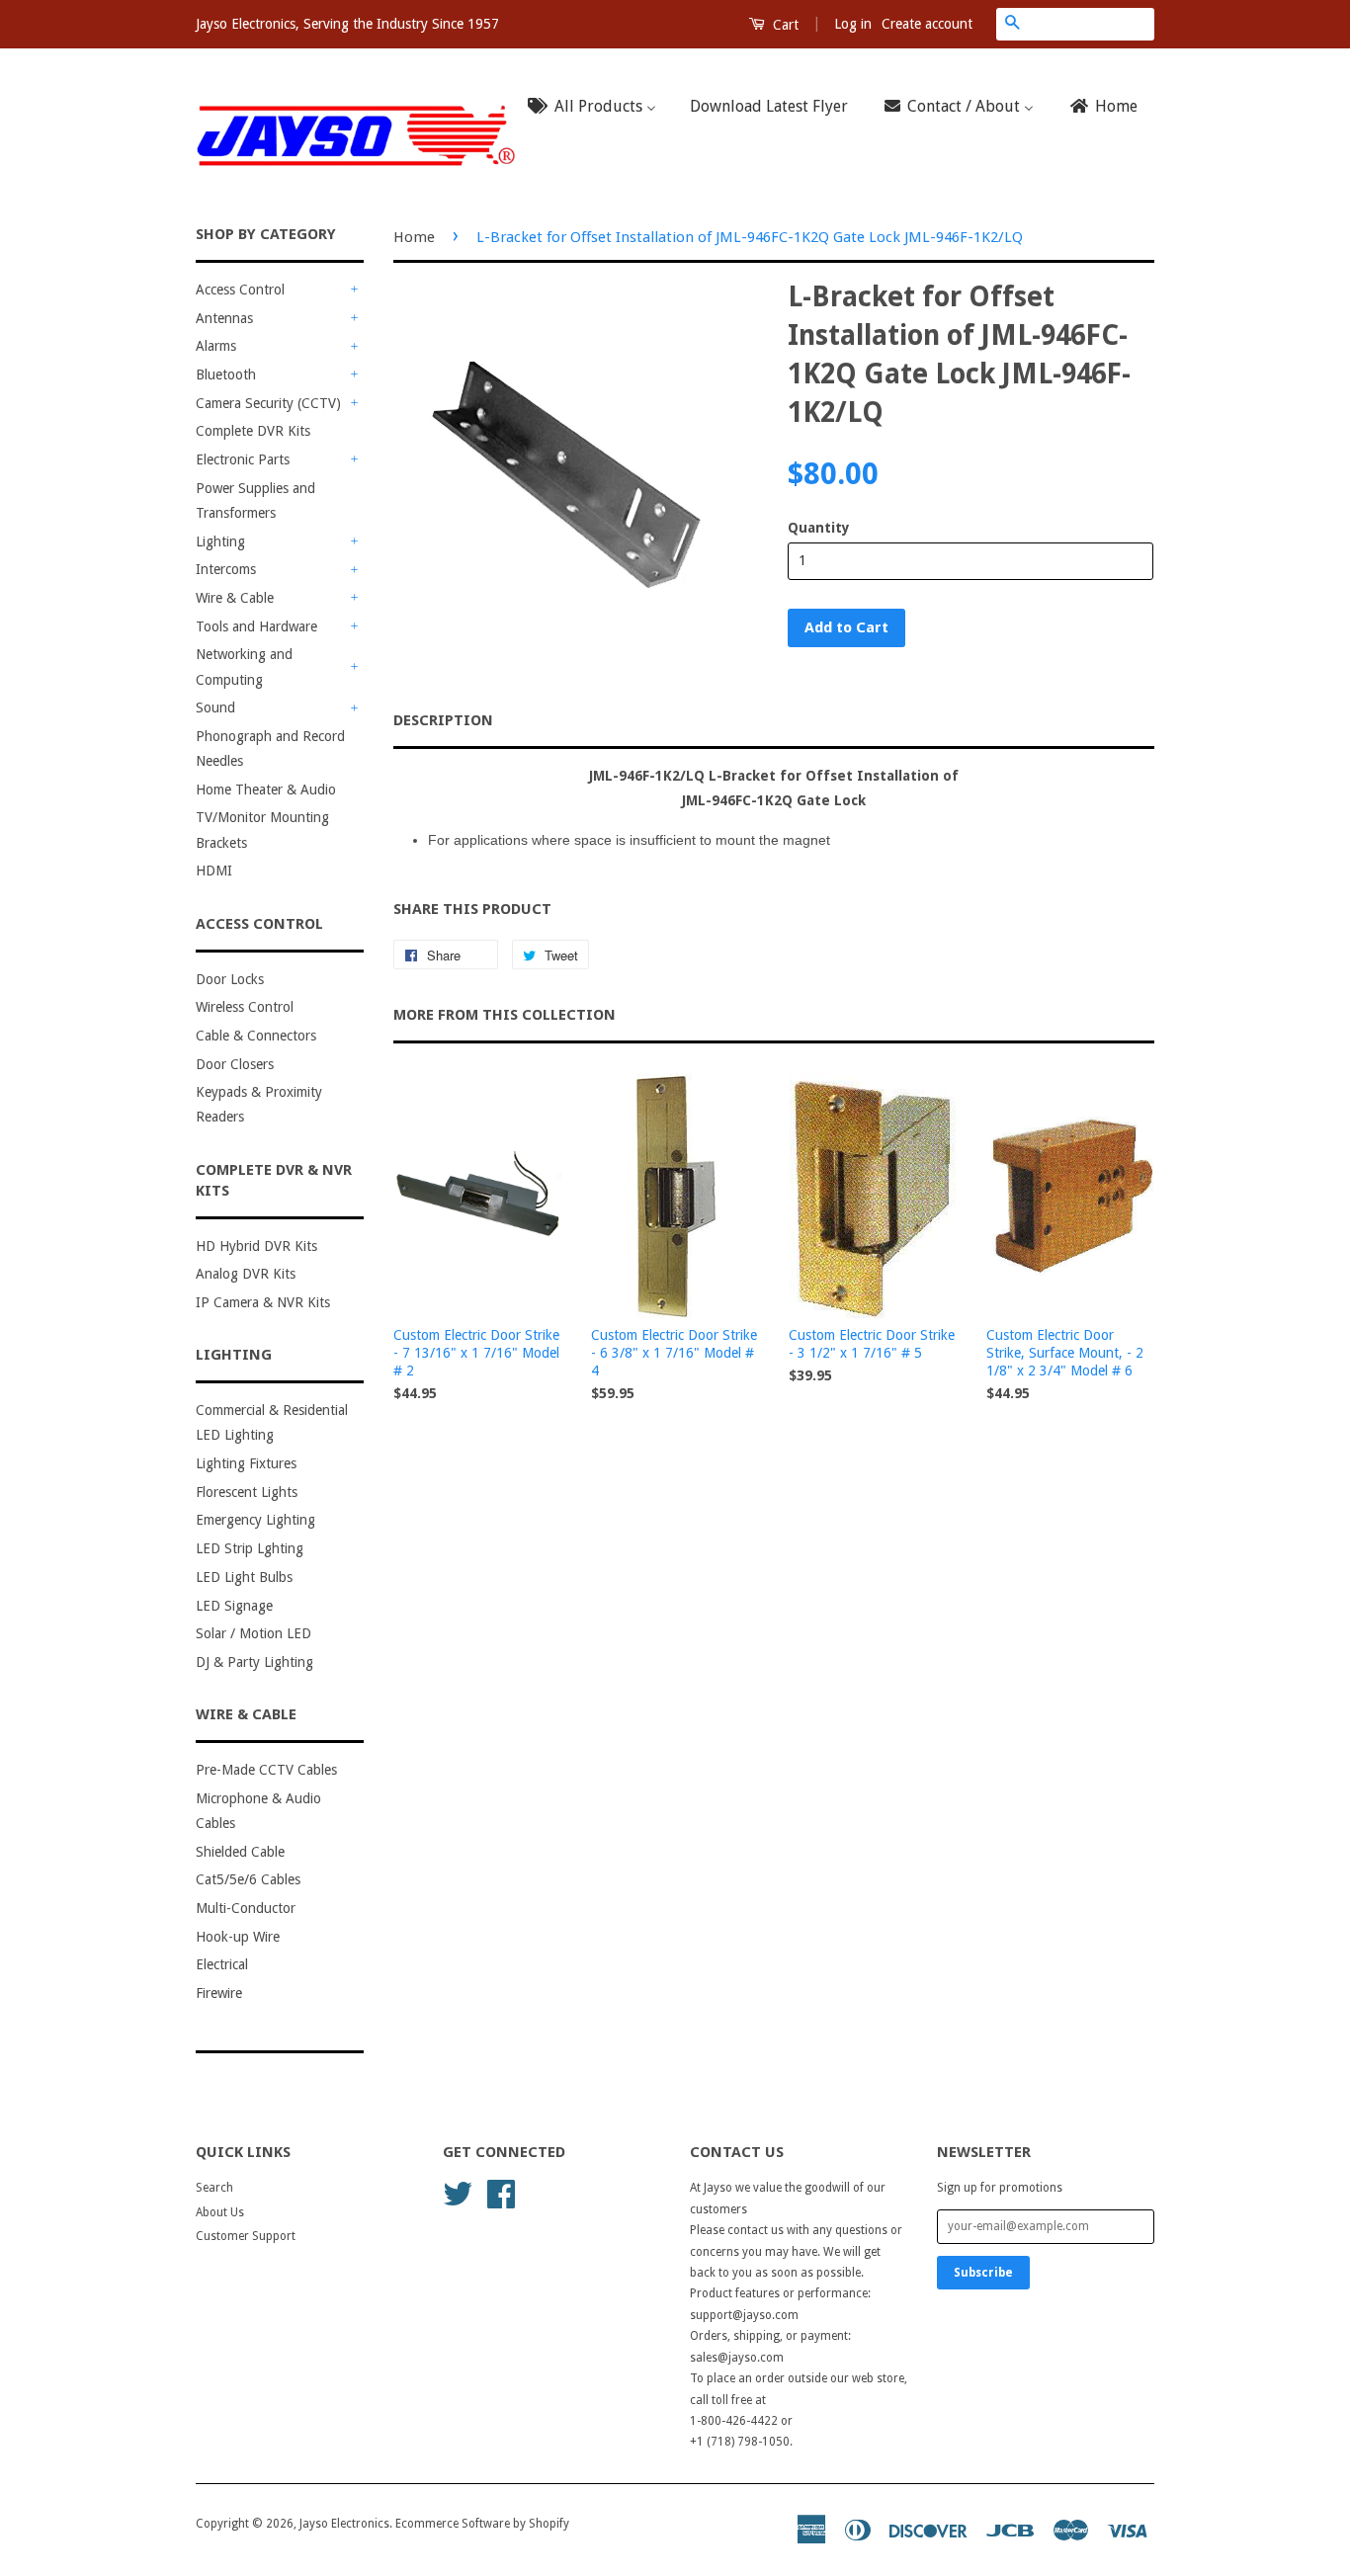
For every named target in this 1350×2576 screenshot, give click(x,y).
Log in (853, 24)
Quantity (819, 528)
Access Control (240, 290)
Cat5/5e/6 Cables (248, 1879)
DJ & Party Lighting (254, 1662)
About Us (220, 2212)
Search (214, 2188)
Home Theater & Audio (266, 789)
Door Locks (230, 979)
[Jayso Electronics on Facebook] (501, 2193)
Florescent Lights (247, 1492)
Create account (927, 24)
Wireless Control (245, 1007)
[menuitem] (598, 107)
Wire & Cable (235, 598)
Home (414, 237)
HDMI (214, 871)
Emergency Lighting (255, 1520)
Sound (215, 707)
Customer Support (246, 2236)
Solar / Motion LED (253, 1633)
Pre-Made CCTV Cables (266, 1770)
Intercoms (226, 569)
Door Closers (235, 1064)
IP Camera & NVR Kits (263, 1302)
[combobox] (1091, 24)
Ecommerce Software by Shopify (482, 2524)
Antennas (224, 318)
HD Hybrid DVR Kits (256, 1246)
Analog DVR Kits (246, 1274)
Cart (784, 25)
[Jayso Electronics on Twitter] (458, 2193)
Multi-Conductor (246, 1908)
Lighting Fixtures (246, 1463)
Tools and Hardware (256, 626)
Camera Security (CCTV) (268, 403)
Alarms (216, 346)
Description (443, 720)
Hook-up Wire (238, 1937)
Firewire (219, 1993)
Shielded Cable (240, 1852)
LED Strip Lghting (250, 1548)
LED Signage (234, 1606)
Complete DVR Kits (253, 431)
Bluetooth (226, 374)
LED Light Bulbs (244, 1577)
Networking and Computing (244, 666)
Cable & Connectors (256, 1036)
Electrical (222, 1964)
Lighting (220, 541)
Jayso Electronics (344, 2524)
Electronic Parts (243, 459)
